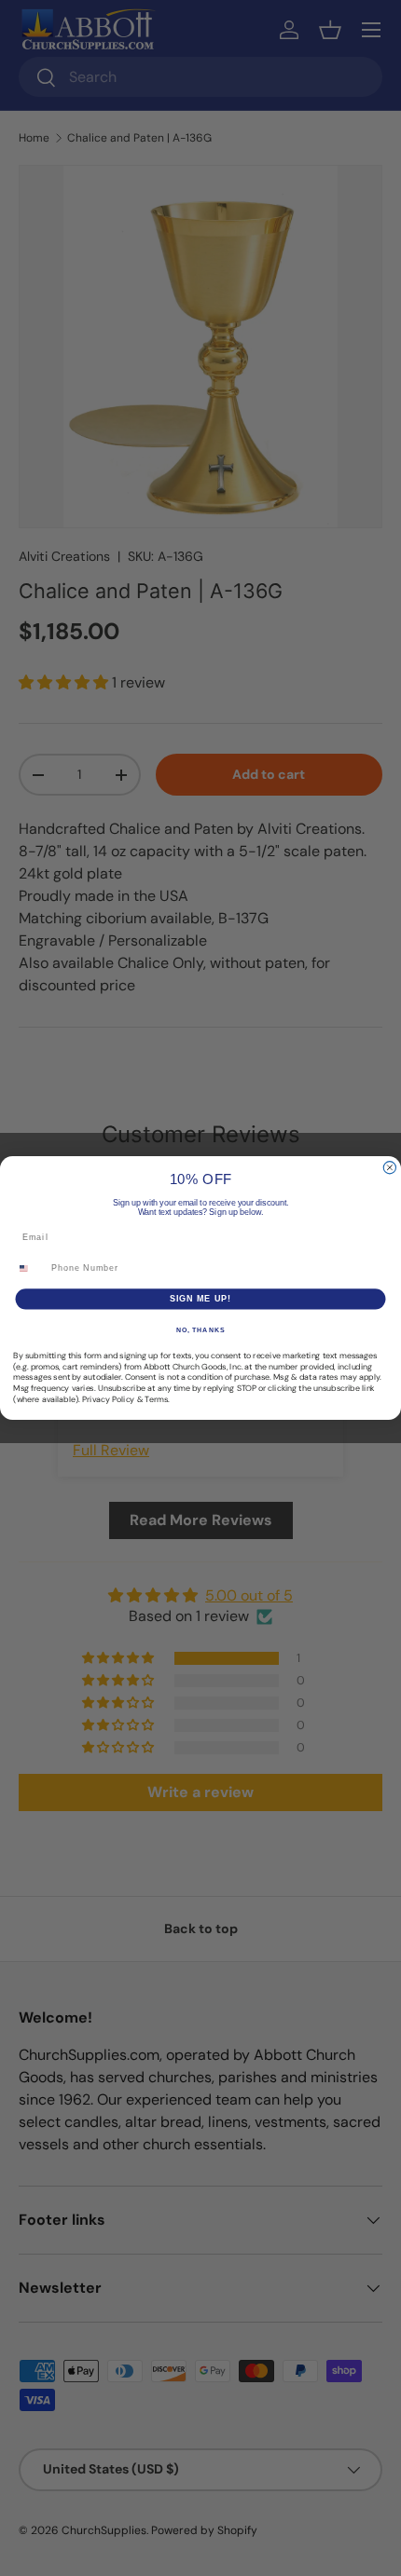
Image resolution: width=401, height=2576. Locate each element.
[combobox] (30, 1268)
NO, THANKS (200, 1330)
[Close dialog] (389, 1168)
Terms (156, 1399)
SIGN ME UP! (201, 1298)
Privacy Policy (108, 1399)
